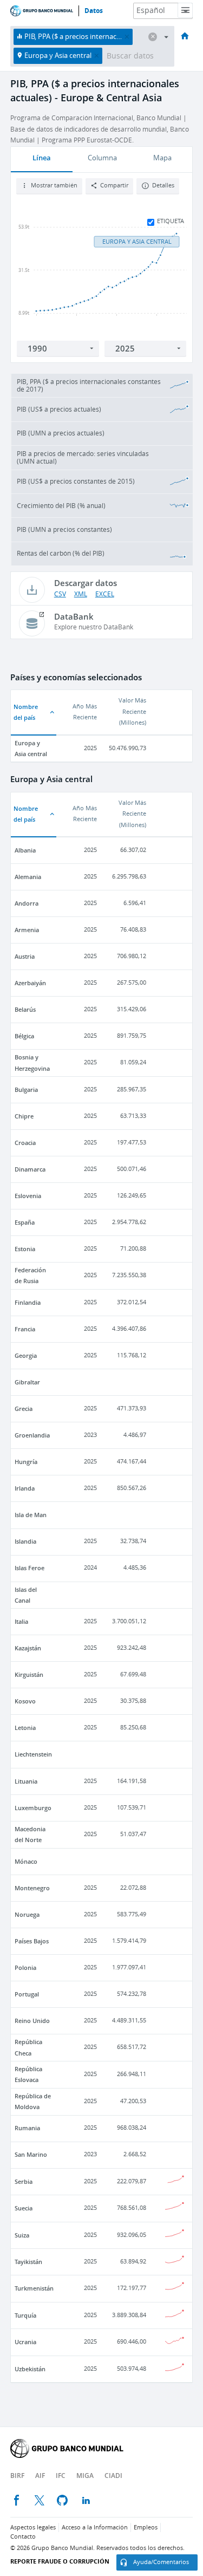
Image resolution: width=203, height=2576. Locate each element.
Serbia (24, 2181)
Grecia (24, 1409)
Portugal (27, 1994)
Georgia (26, 1355)
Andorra (27, 903)
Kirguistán (29, 1674)
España (25, 1222)
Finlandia (28, 1302)
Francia (25, 1329)
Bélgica (24, 1036)
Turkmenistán (34, 2288)
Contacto (23, 2537)
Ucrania (25, 2342)
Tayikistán (28, 2262)
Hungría (26, 1462)
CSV (60, 594)
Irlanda (25, 1488)
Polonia (25, 1967)
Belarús (25, 1009)
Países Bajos (32, 1941)
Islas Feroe (30, 1568)
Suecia (24, 2208)
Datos (94, 11)
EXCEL (105, 594)
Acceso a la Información (95, 2528)
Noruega (27, 1914)
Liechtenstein (33, 1754)
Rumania (27, 2128)
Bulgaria (26, 1089)
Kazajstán (28, 1648)
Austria (25, 956)
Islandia (25, 1541)
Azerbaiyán (30, 983)
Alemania (28, 877)
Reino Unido (32, 2021)
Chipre (24, 1116)
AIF (40, 2476)
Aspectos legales (33, 2528)
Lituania (26, 1781)
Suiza (22, 2235)
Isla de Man (31, 1515)
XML (81, 594)
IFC (61, 2476)
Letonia (25, 1728)
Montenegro (32, 1888)
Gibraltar (27, 1382)
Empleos (146, 2528)
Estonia (25, 1249)
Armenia (27, 930)
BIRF (17, 2476)
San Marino (31, 2154)
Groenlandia (32, 1435)
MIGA (85, 2476)
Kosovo (25, 1701)
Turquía (25, 2315)
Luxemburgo (33, 1808)
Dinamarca (30, 1169)
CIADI (113, 2476)
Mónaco (26, 1861)
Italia (21, 1621)
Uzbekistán (30, 2369)
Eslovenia (28, 1196)
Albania (25, 850)
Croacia (25, 1143)
